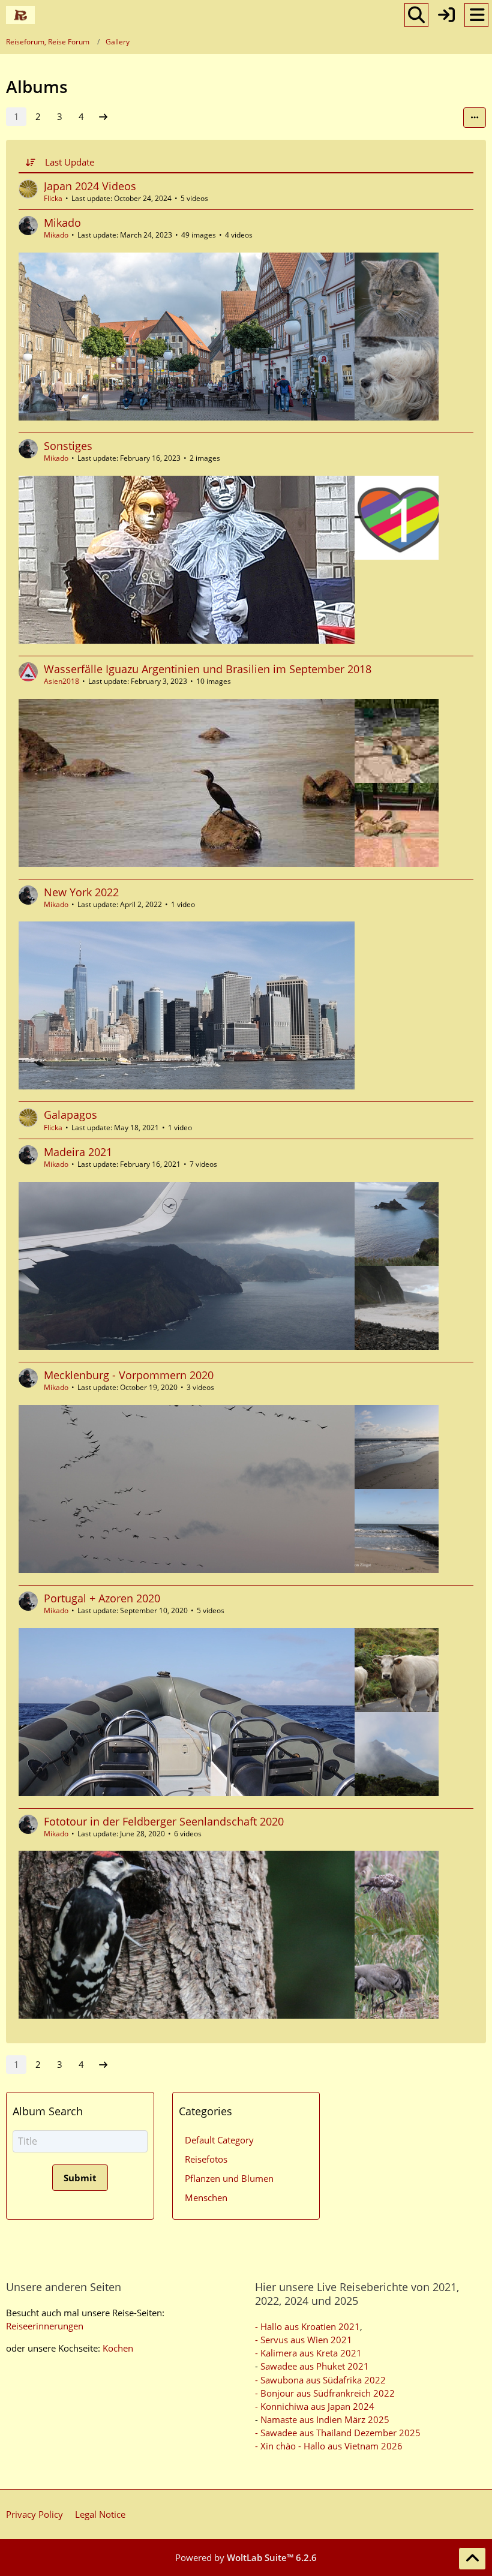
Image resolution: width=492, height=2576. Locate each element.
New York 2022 (81, 892)
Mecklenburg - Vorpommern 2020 (129, 1375)
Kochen (118, 2348)
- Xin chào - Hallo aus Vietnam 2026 (329, 2446)
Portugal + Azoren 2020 (102, 1598)
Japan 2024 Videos (90, 186)
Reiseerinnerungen (45, 2326)
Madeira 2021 (78, 1152)
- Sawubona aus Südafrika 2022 (320, 2380)
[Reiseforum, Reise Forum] (20, 15)
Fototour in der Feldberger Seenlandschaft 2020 (164, 1821)
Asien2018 (61, 681)
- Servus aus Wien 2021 (304, 2340)
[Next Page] (103, 116)
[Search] (416, 15)
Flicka (53, 198)
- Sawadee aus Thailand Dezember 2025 (338, 2433)
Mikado (62, 223)
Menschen (206, 2197)
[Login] (446, 15)
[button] (475, 118)
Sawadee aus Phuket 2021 (315, 2366)
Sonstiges (68, 446)
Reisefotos (206, 2159)
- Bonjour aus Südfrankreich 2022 (325, 2393)
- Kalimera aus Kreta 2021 (308, 2353)
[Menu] (476, 15)
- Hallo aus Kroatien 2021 (307, 2326)
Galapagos (70, 1115)
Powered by (246, 2557)
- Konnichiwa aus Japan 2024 (315, 2406)
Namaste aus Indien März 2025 (325, 2419)
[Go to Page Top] (472, 2559)
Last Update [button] (70, 162)
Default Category (219, 2140)
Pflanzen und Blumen (229, 2178)
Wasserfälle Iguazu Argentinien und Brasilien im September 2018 (208, 669)
